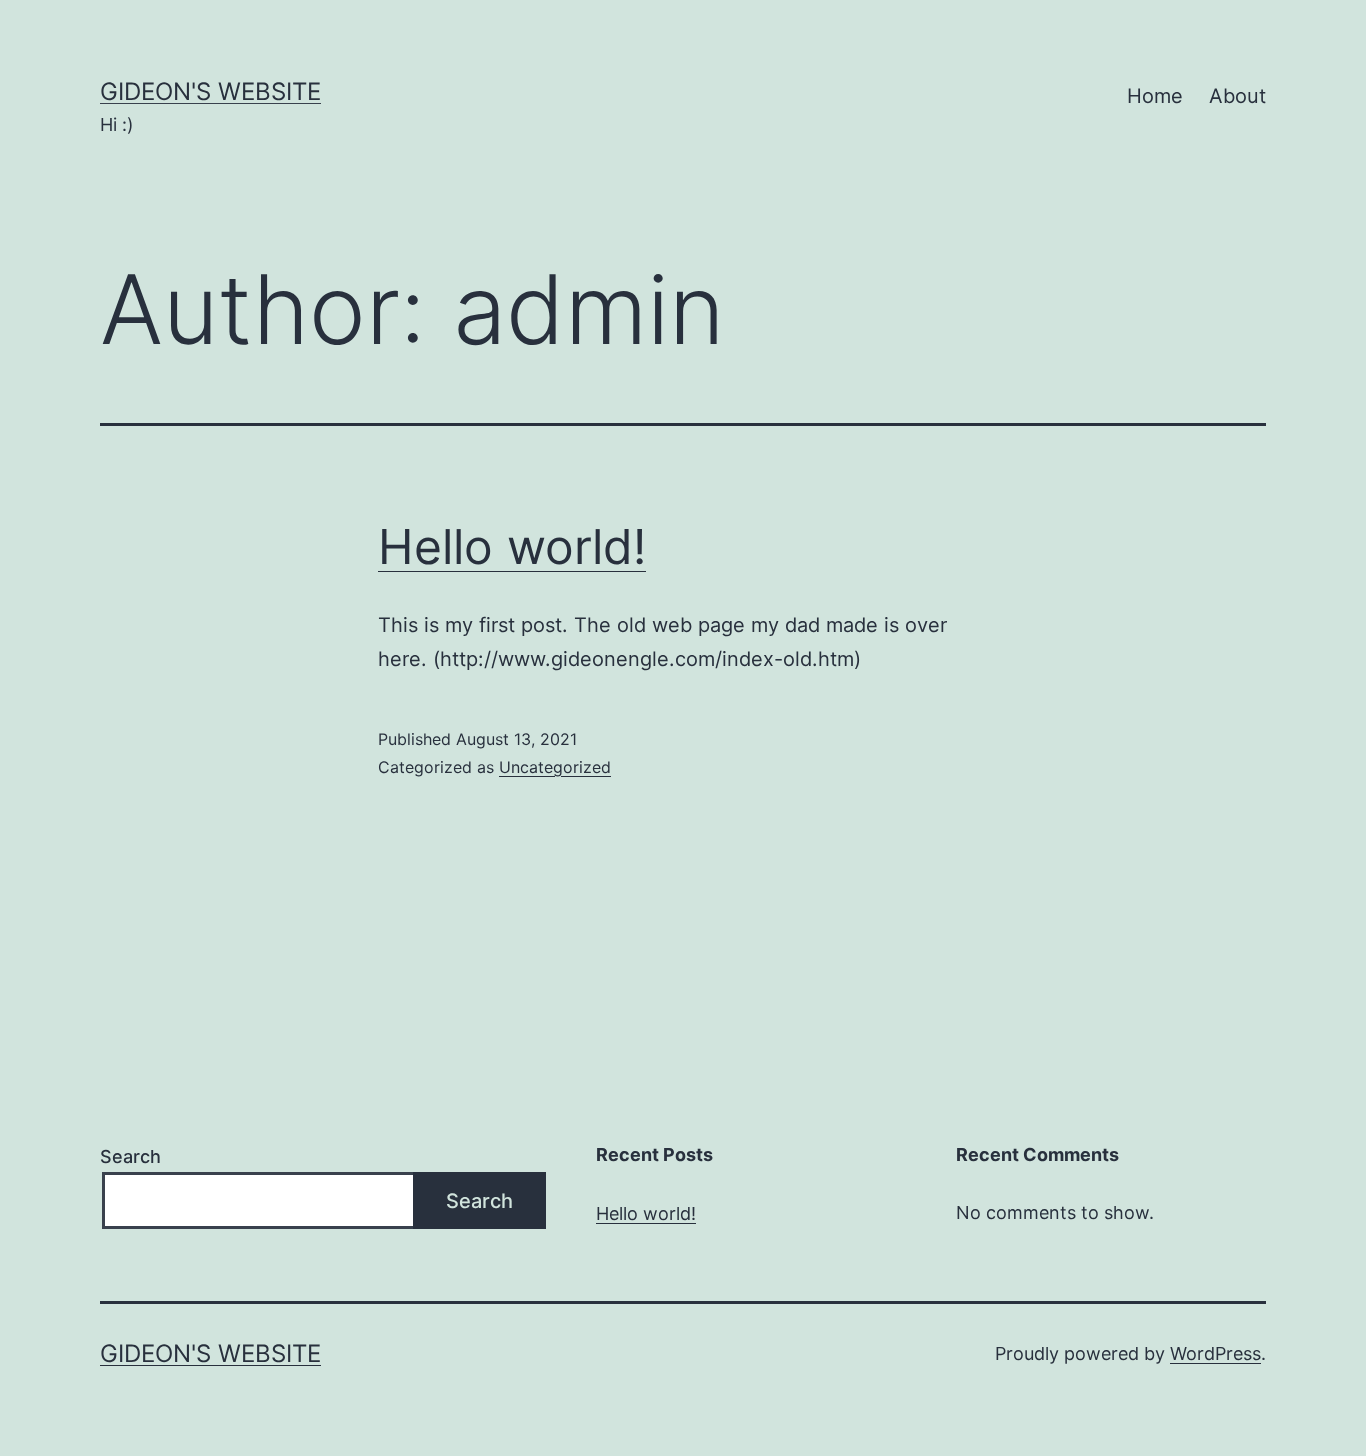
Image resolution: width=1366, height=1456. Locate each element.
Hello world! (512, 546)
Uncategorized (555, 767)
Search (130, 1156)
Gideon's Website (210, 91)
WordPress (1215, 1353)
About (1237, 96)
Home (1155, 96)
